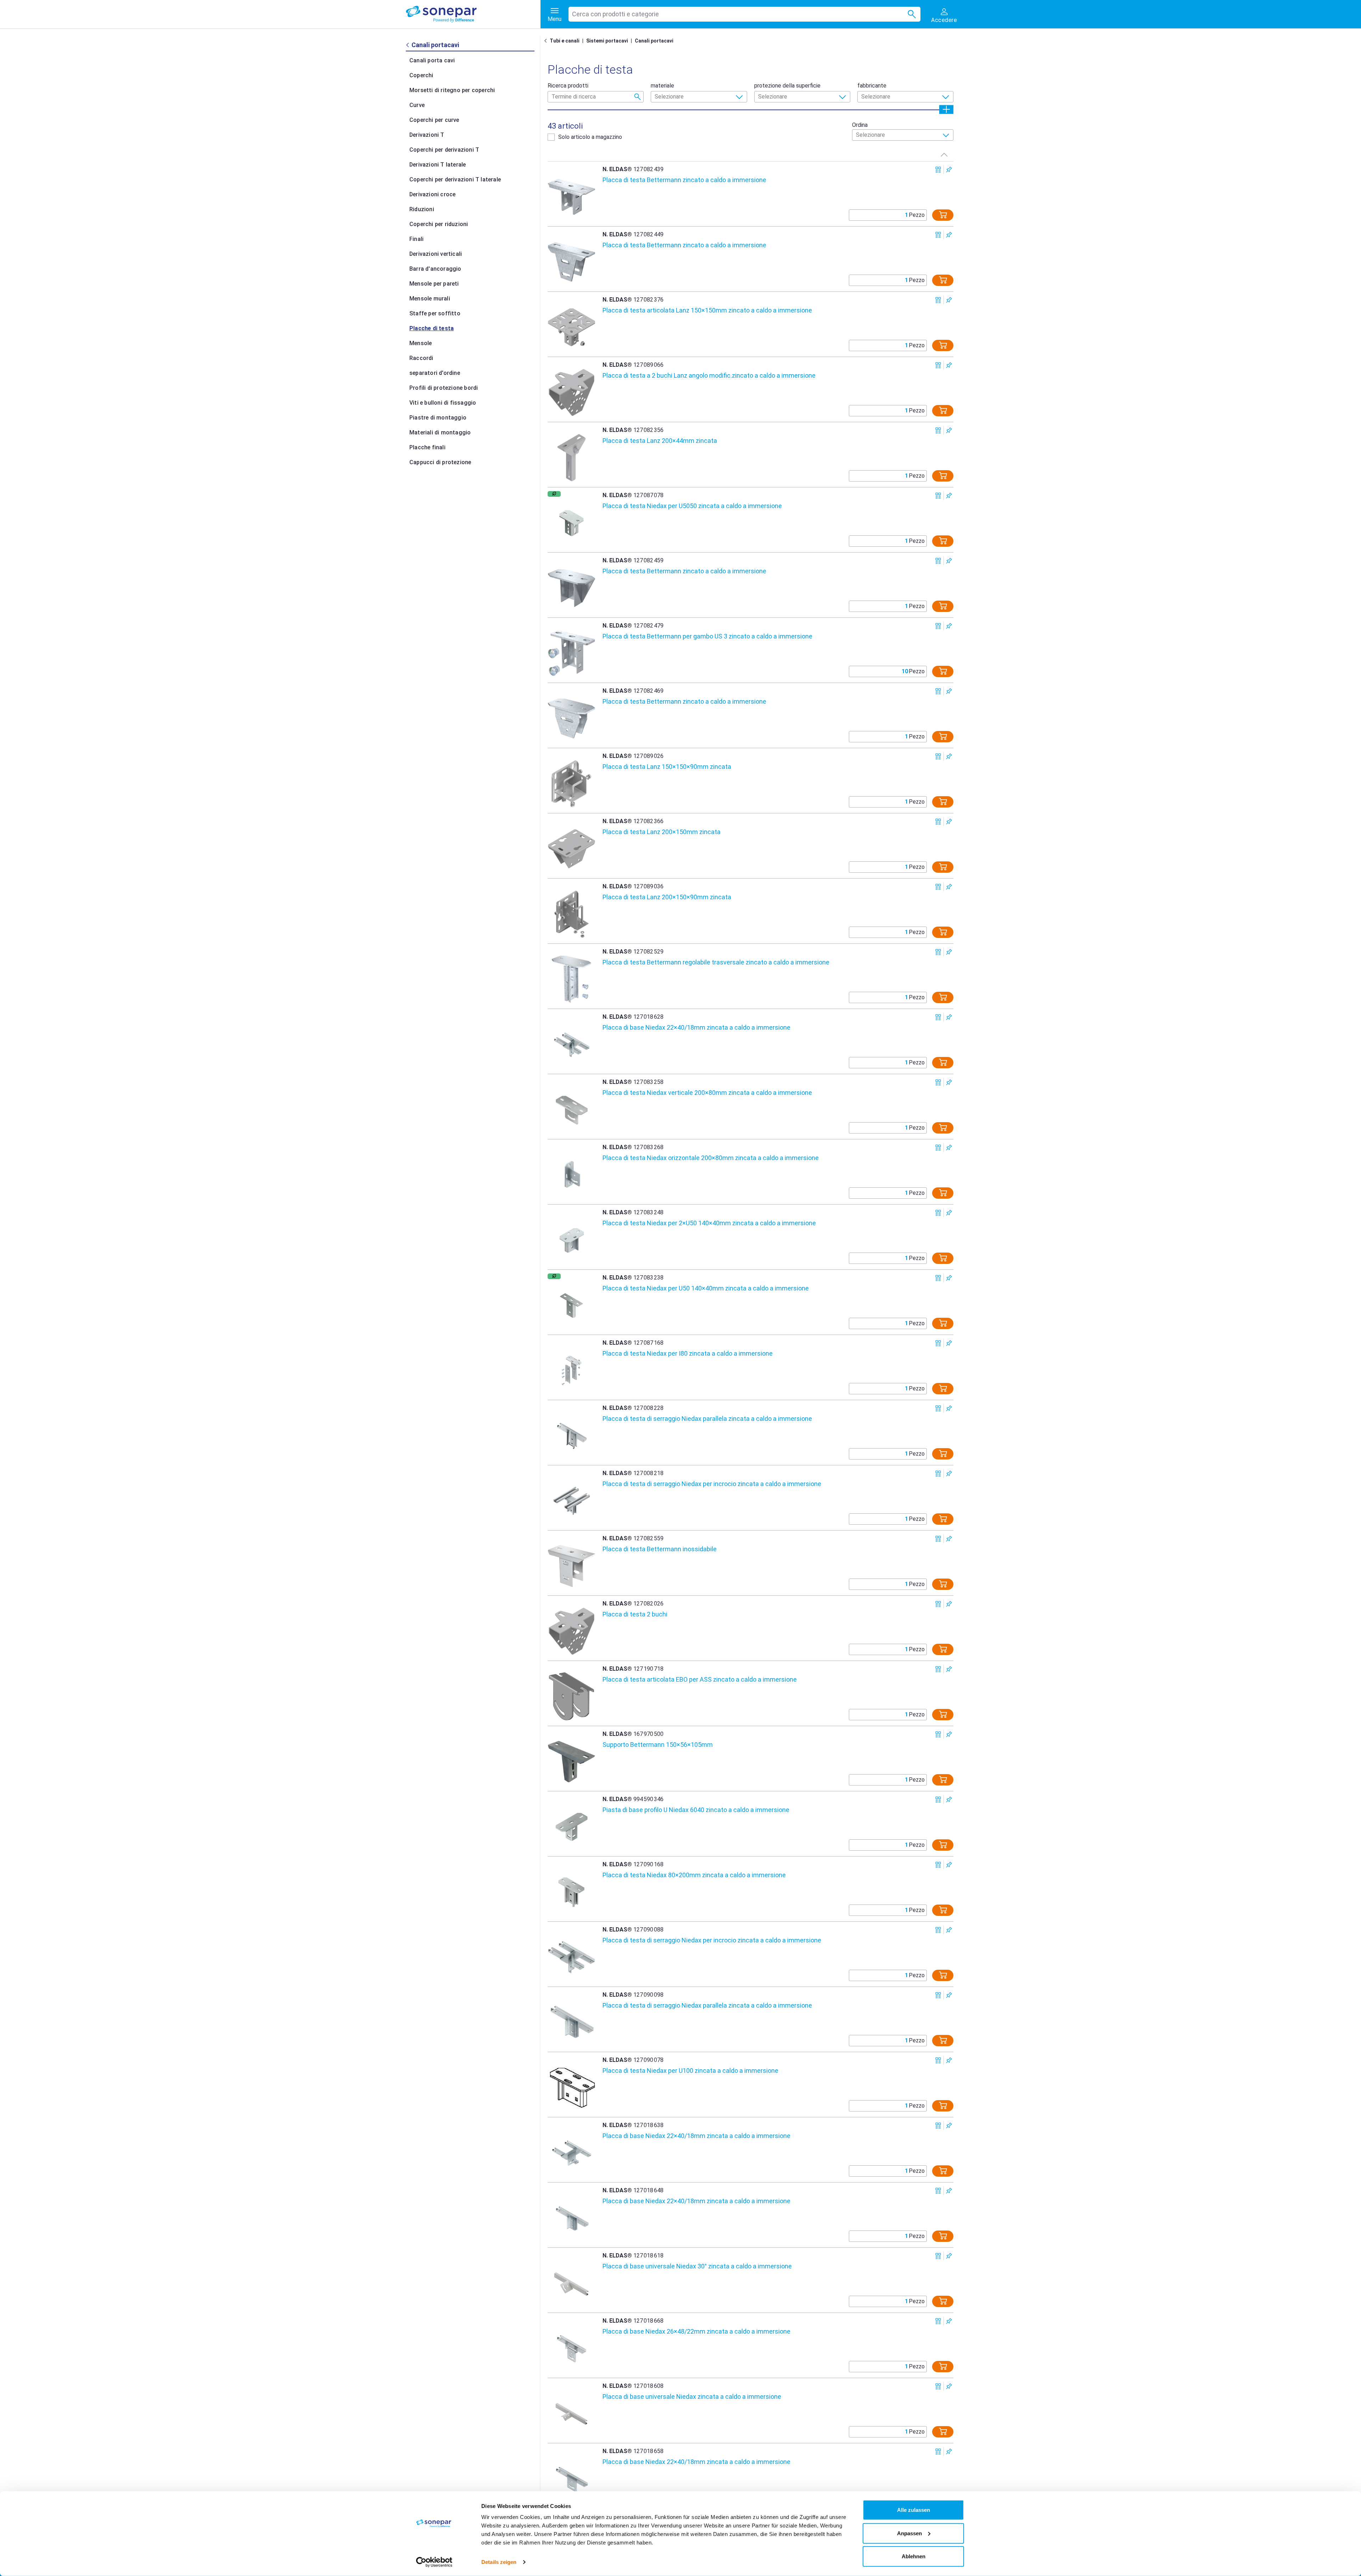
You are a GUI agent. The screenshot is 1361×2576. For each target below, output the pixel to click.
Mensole (421, 343)
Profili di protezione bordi (444, 388)
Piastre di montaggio (438, 418)
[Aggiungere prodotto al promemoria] (949, 170)
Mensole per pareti (434, 284)
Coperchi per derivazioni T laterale (455, 179)
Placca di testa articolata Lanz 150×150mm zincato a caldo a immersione (707, 310)
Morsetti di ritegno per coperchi (452, 90)
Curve (417, 105)
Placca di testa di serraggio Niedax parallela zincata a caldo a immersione (707, 1419)
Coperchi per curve (434, 120)
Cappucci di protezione (440, 462)
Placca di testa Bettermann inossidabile (660, 1549)
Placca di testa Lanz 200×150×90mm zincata (667, 897)
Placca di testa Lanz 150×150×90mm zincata (667, 767)
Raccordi (421, 358)
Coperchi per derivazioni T (444, 150)
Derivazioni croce (432, 194)
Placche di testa (432, 328)
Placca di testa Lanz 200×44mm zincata (660, 441)
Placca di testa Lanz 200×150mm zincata (662, 832)
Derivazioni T (427, 135)
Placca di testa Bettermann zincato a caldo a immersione (684, 180)
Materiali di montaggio (440, 432)
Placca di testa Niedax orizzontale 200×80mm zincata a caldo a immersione (711, 1158)
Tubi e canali (565, 41)
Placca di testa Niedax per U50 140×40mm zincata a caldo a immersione (706, 1288)
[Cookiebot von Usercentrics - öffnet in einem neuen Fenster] (434, 2562)
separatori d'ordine (435, 373)
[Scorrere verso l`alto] (944, 154)
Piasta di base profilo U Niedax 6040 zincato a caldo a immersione (696, 1810)
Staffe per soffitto (435, 313)
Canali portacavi (654, 41)
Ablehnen (914, 2556)
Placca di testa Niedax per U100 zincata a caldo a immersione (690, 2071)
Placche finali (427, 447)
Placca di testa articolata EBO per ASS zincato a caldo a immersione (700, 1679)
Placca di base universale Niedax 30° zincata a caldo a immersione (697, 2266)
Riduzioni (422, 209)
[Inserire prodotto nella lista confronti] (938, 170)
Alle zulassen (914, 2510)
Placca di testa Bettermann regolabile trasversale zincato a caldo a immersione (716, 962)
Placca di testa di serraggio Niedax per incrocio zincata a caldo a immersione (712, 1484)
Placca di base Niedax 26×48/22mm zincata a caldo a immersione (696, 2331)
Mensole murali (430, 299)
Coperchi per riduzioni (439, 224)
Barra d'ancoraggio (435, 269)
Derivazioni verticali (436, 254)
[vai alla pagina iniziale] (473, 14)
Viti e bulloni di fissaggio (443, 403)
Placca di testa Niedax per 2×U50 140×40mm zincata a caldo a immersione (709, 1223)
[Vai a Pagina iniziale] (547, 41)
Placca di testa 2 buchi (635, 1614)
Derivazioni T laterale (438, 165)
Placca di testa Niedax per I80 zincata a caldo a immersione (688, 1353)
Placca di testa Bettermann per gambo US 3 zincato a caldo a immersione (707, 636)
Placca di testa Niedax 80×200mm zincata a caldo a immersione (694, 1875)
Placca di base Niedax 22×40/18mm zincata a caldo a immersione (696, 1027)
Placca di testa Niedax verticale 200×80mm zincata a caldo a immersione (707, 1093)
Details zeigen (499, 2562)
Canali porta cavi (432, 60)
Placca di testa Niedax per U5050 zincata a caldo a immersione (692, 506)
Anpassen (909, 2533)
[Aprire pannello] (946, 109)
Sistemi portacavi (607, 41)
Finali (416, 239)
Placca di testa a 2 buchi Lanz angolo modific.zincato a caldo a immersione (709, 375)
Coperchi (421, 75)
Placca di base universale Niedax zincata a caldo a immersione (692, 2397)
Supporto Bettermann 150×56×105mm (658, 1745)
